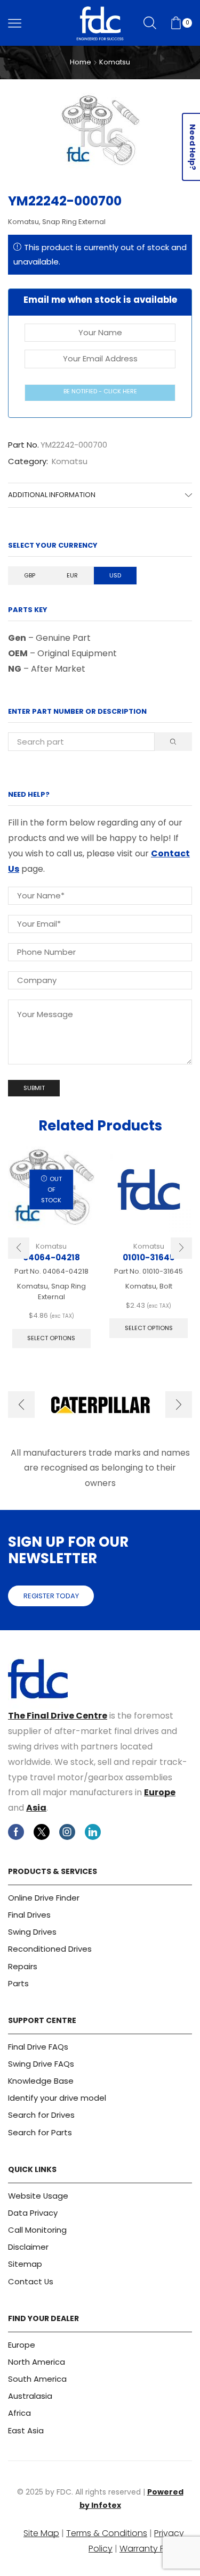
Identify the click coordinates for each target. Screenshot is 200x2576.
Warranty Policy (152, 2549)
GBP (30, 575)
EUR (72, 575)
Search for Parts (40, 2132)
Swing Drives (32, 1932)
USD (115, 575)
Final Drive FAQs (38, 2047)
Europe (160, 1792)
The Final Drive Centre (58, 1716)
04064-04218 (51, 1257)
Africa (19, 2413)
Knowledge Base (41, 2081)
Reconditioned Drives (50, 1949)
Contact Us (31, 2281)
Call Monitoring (37, 2230)
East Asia (26, 2430)
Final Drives (29, 1915)
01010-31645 (149, 1257)
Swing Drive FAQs (41, 2064)
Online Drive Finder (44, 1898)
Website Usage (38, 2196)
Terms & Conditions (107, 2533)
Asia (36, 1808)
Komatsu (115, 62)
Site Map (41, 2533)
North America (37, 2362)
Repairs (23, 1966)
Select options (51, 1338)
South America (37, 2379)
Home (81, 62)
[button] (19, 1248)
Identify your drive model (57, 2098)
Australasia (30, 2396)
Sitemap (25, 2264)
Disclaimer (28, 2247)
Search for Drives (41, 2115)
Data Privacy (33, 2213)
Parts (18, 1983)
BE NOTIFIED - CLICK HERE (100, 391)
